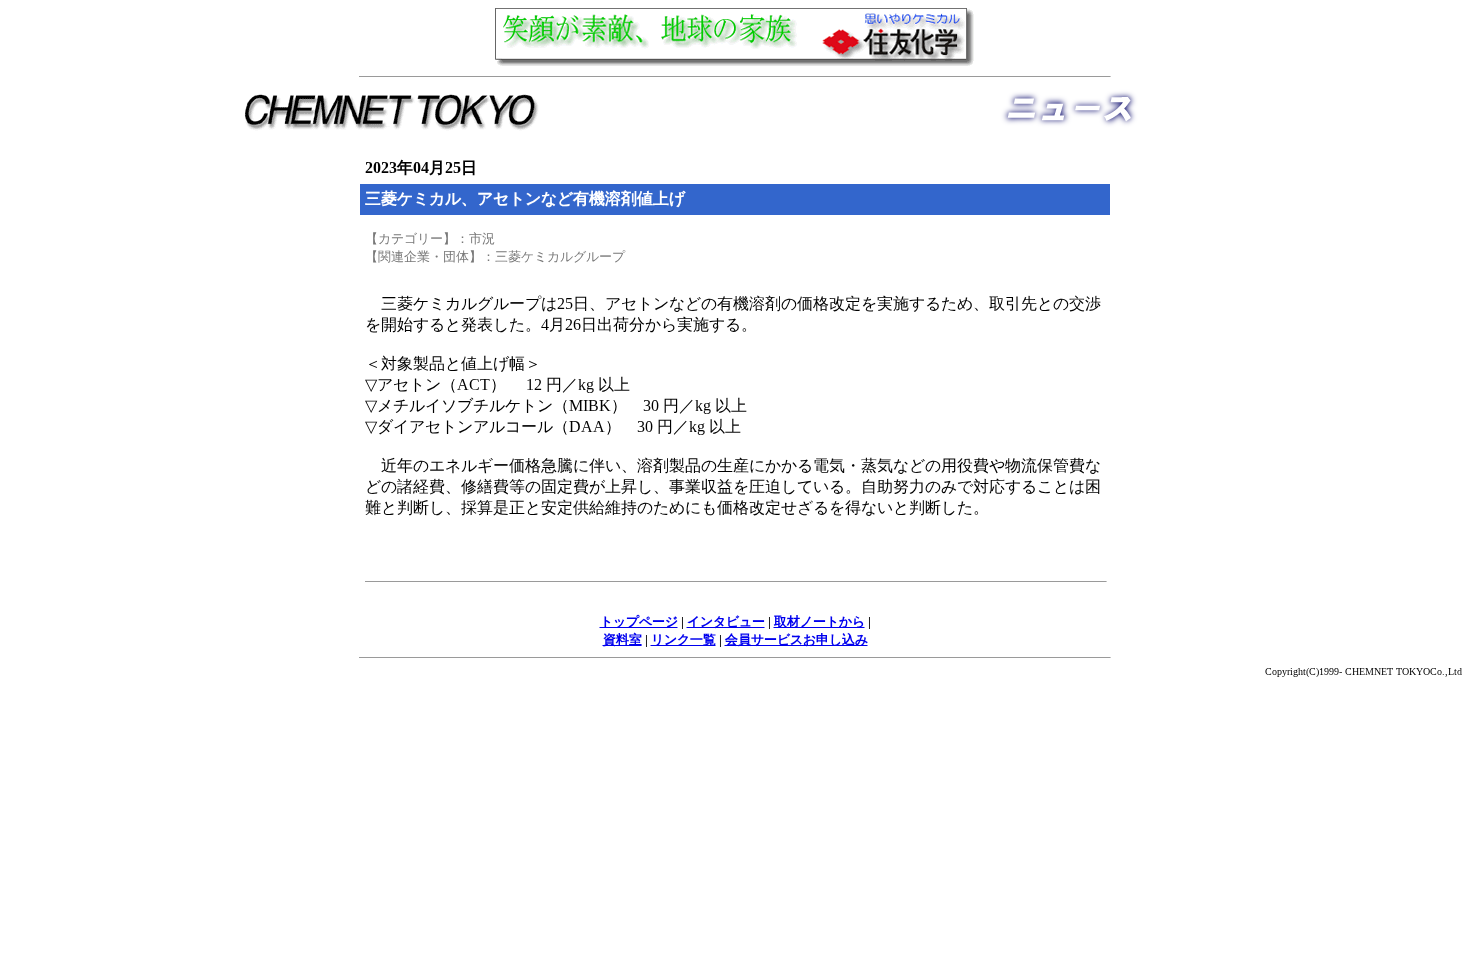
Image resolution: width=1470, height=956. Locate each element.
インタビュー (726, 621)
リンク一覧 (683, 639)
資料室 (622, 639)
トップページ (639, 621)
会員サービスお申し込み (796, 639)
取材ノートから (819, 621)
